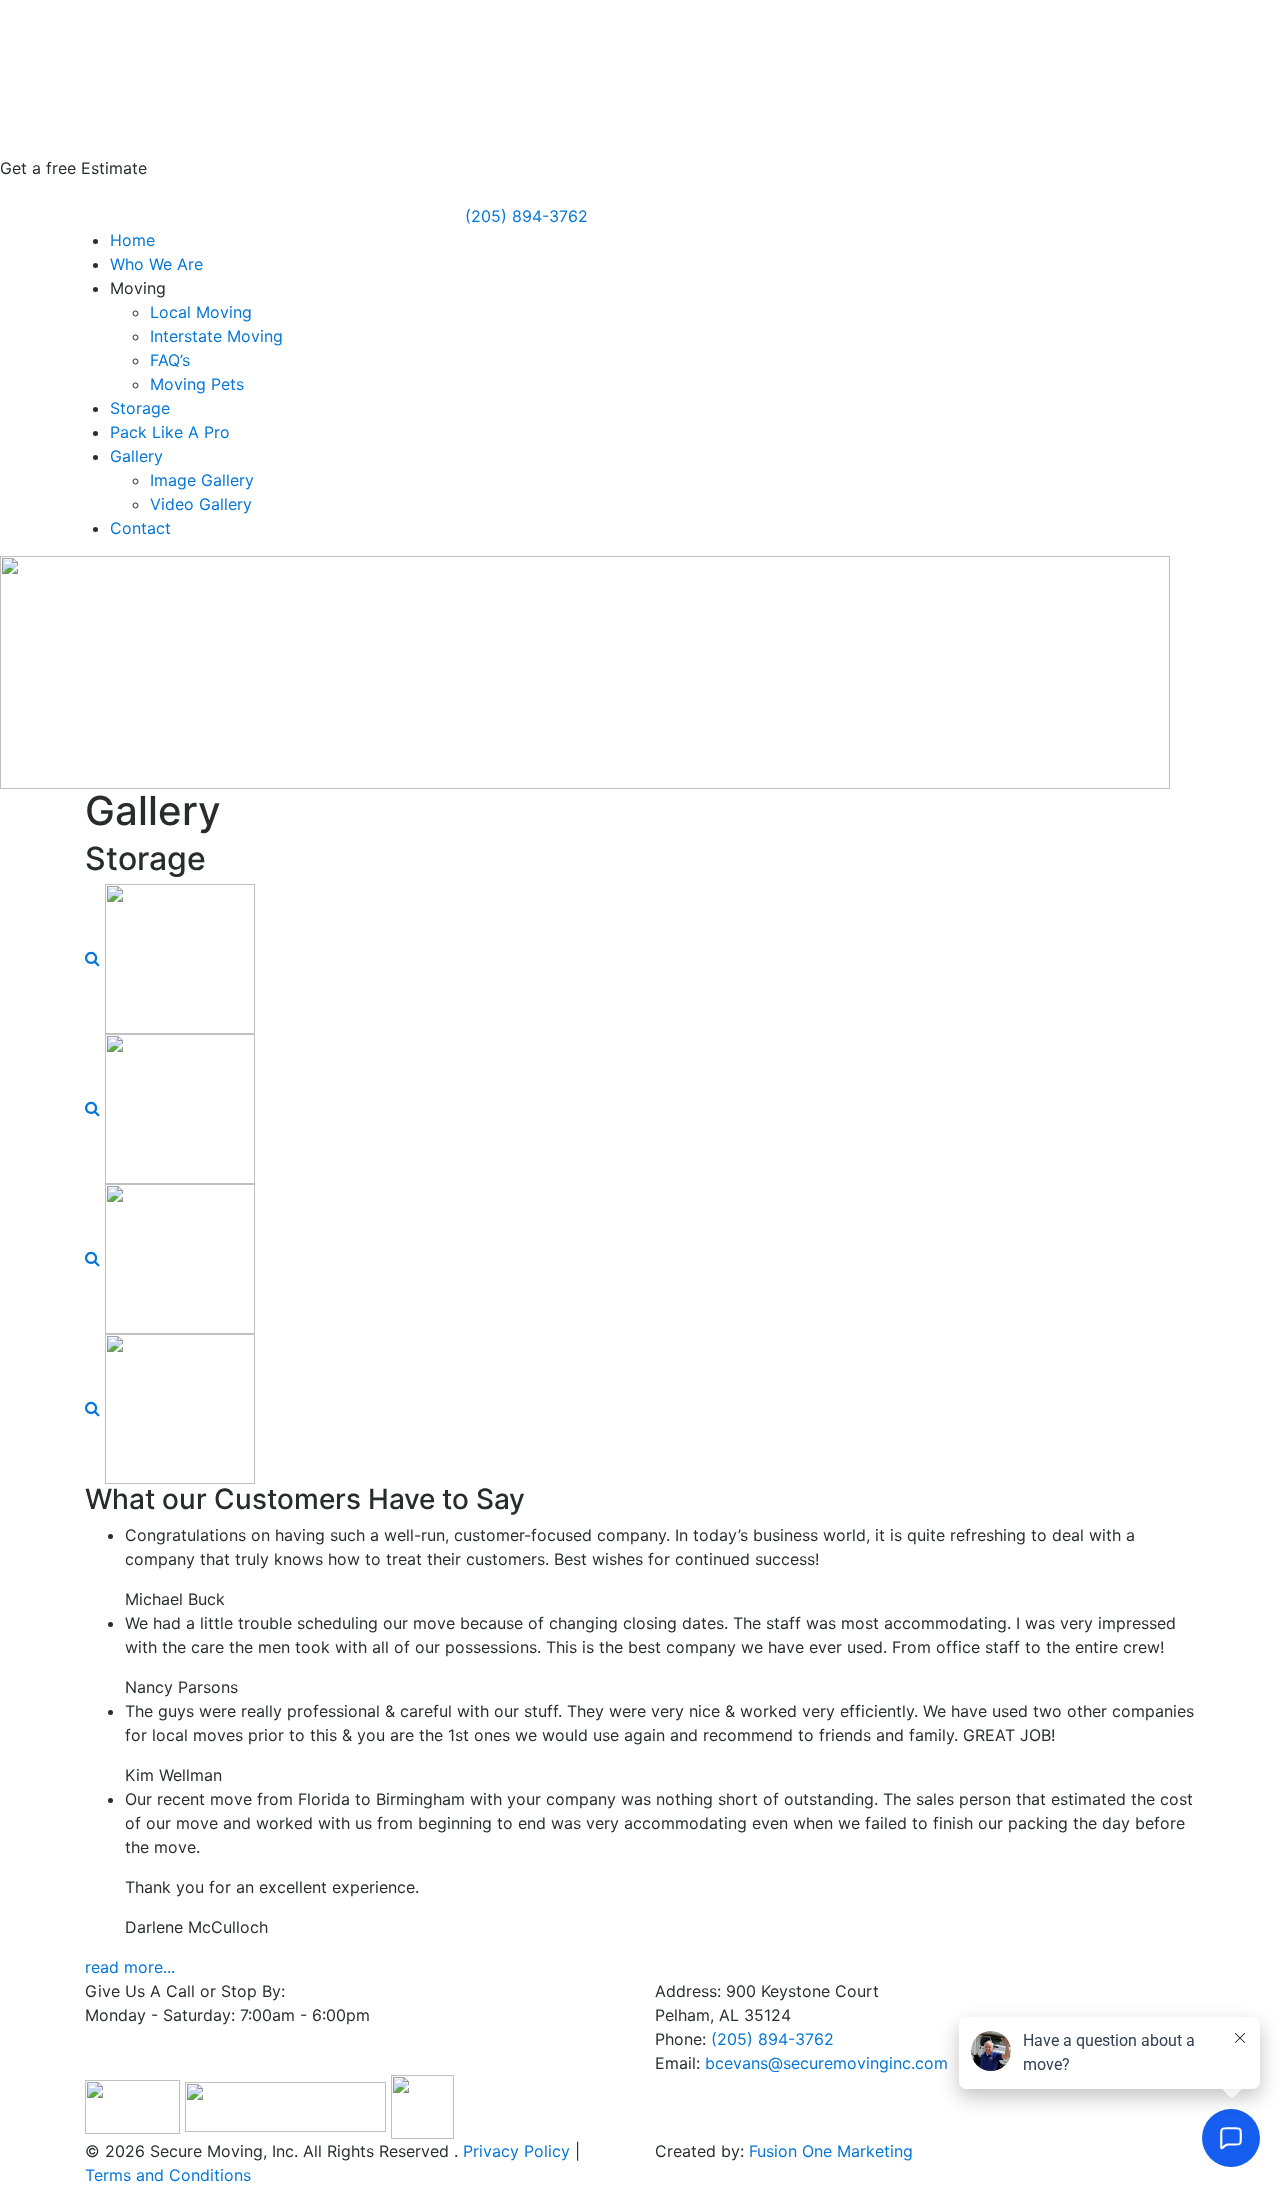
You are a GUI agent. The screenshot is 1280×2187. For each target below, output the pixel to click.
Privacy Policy (516, 2151)
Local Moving (201, 312)
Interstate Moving (216, 336)
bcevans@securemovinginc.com (826, 2063)
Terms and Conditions (168, 2175)
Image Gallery (202, 480)
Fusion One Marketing (831, 2151)
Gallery (136, 456)
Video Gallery (201, 504)
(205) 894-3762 (526, 216)
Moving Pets (197, 384)
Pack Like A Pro (170, 432)
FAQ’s (170, 360)
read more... (130, 1967)
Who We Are (156, 264)
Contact (140, 528)
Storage (140, 408)
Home (132, 240)
